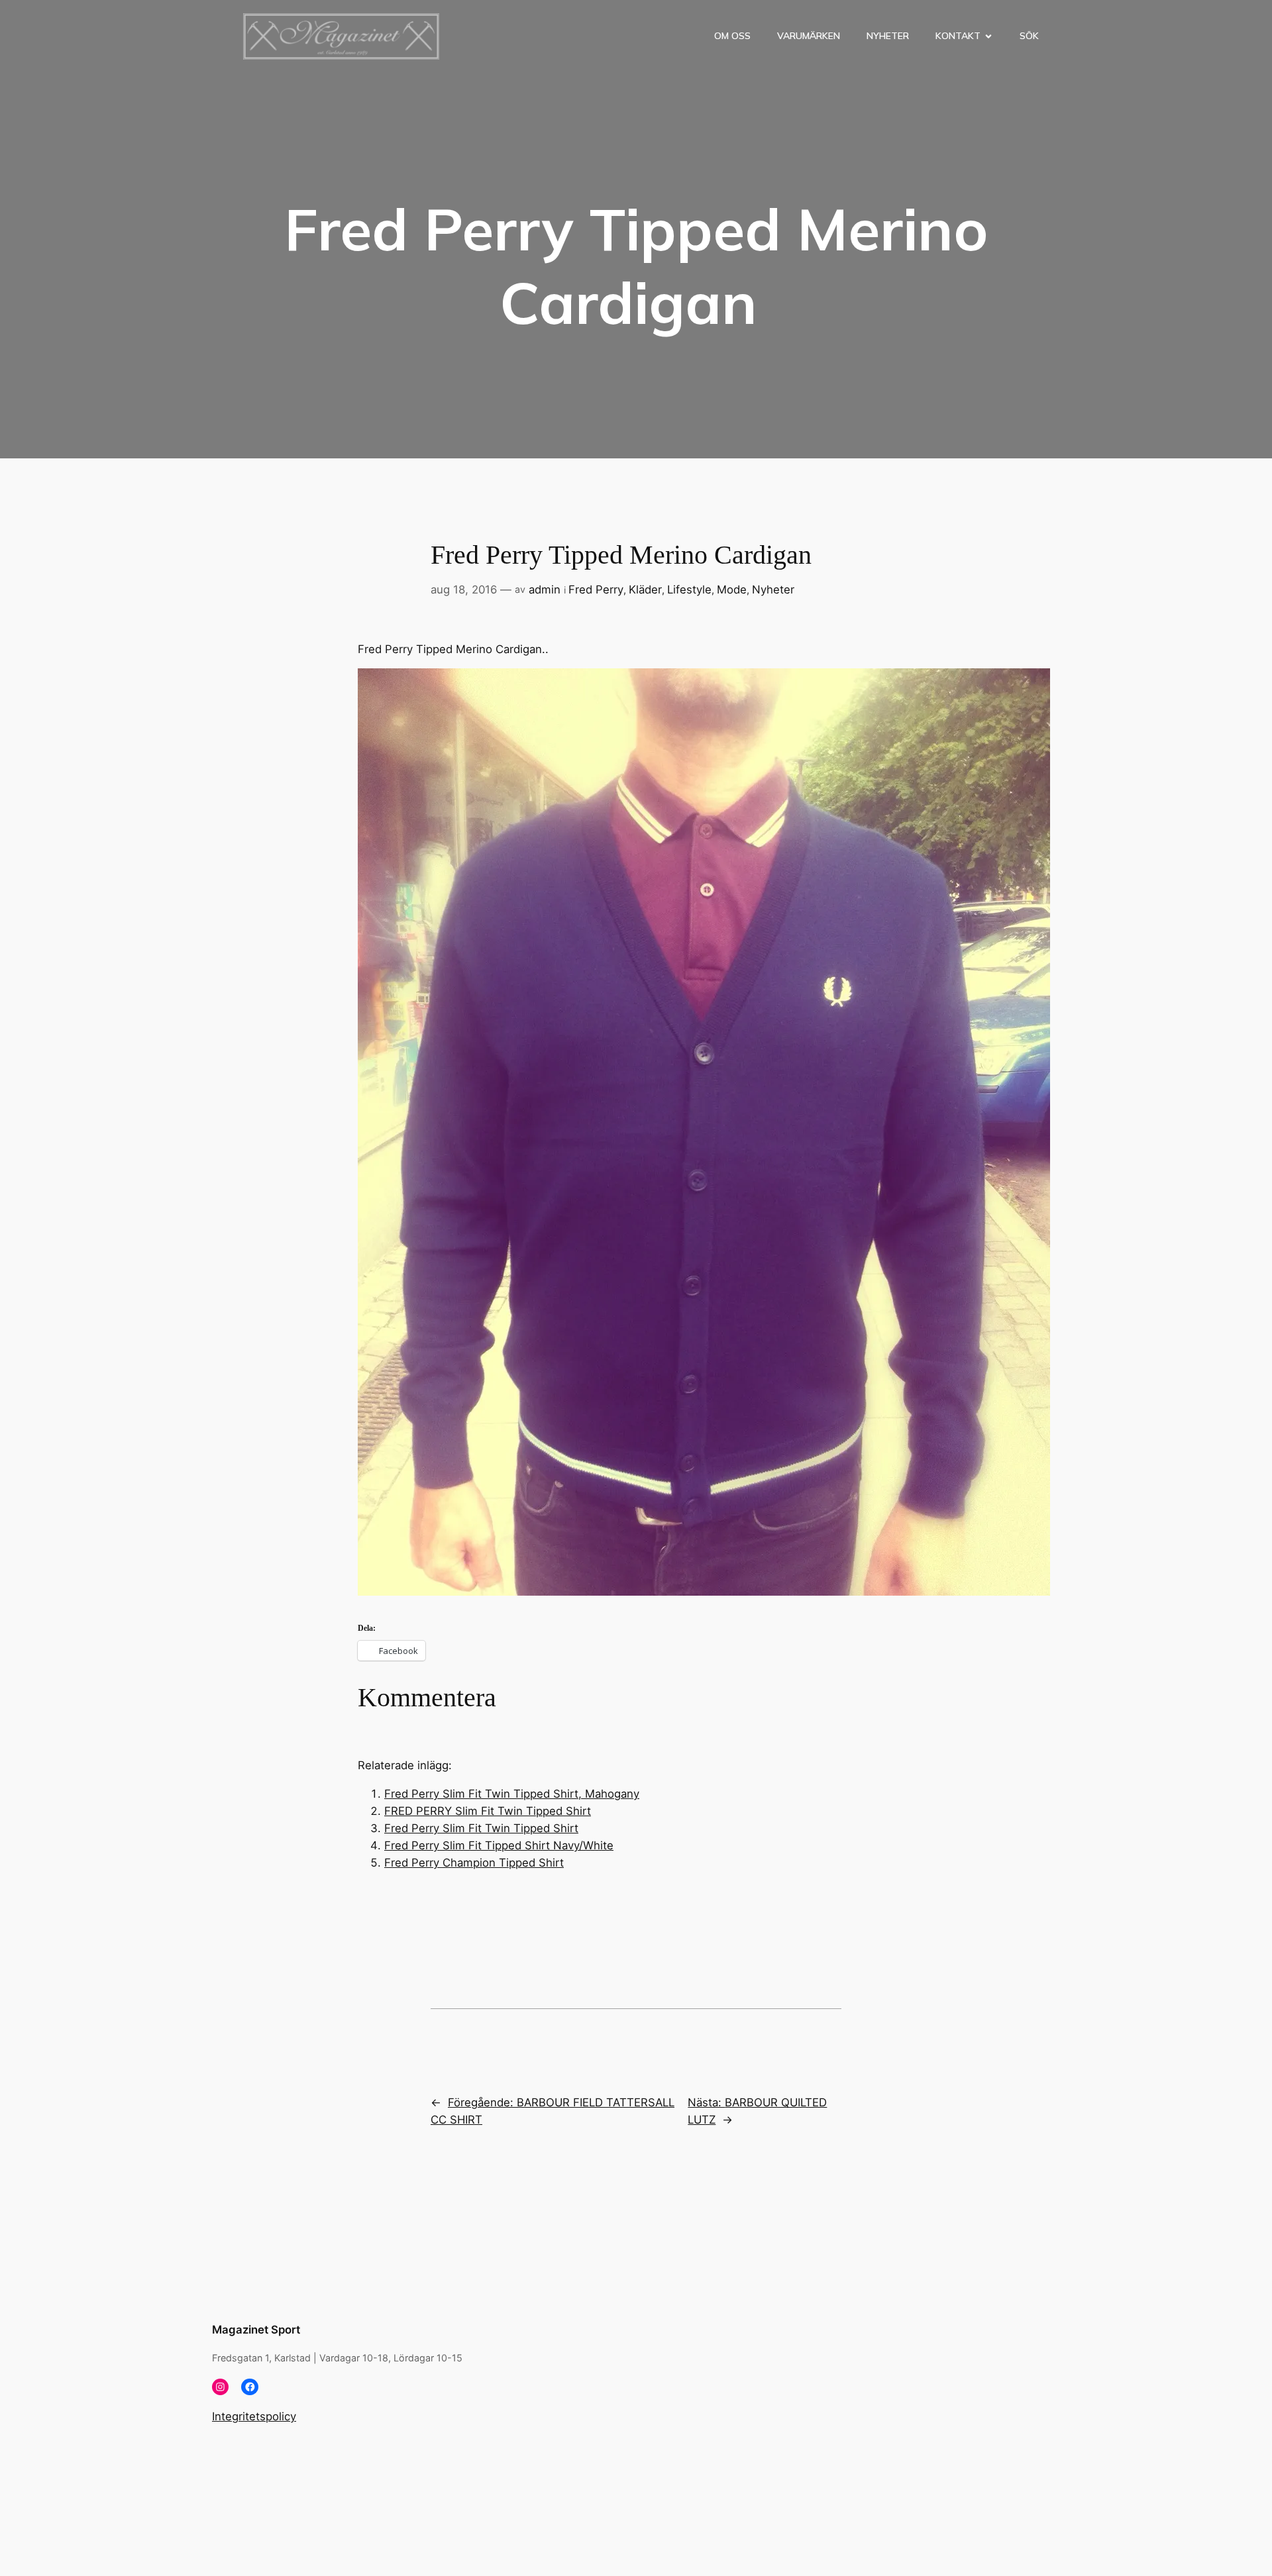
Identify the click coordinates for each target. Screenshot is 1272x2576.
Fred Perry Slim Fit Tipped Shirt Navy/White (499, 1845)
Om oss (732, 36)
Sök (1029, 36)
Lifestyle (689, 590)
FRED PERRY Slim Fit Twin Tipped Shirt (488, 1811)
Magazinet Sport (256, 2330)
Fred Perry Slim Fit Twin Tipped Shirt (481, 1828)
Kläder (645, 590)
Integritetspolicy (254, 2416)
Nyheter (888, 36)
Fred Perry (596, 590)
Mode (732, 590)
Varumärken (809, 36)
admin (545, 590)
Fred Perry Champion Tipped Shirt (474, 1863)
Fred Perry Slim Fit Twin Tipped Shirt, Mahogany (512, 1794)
